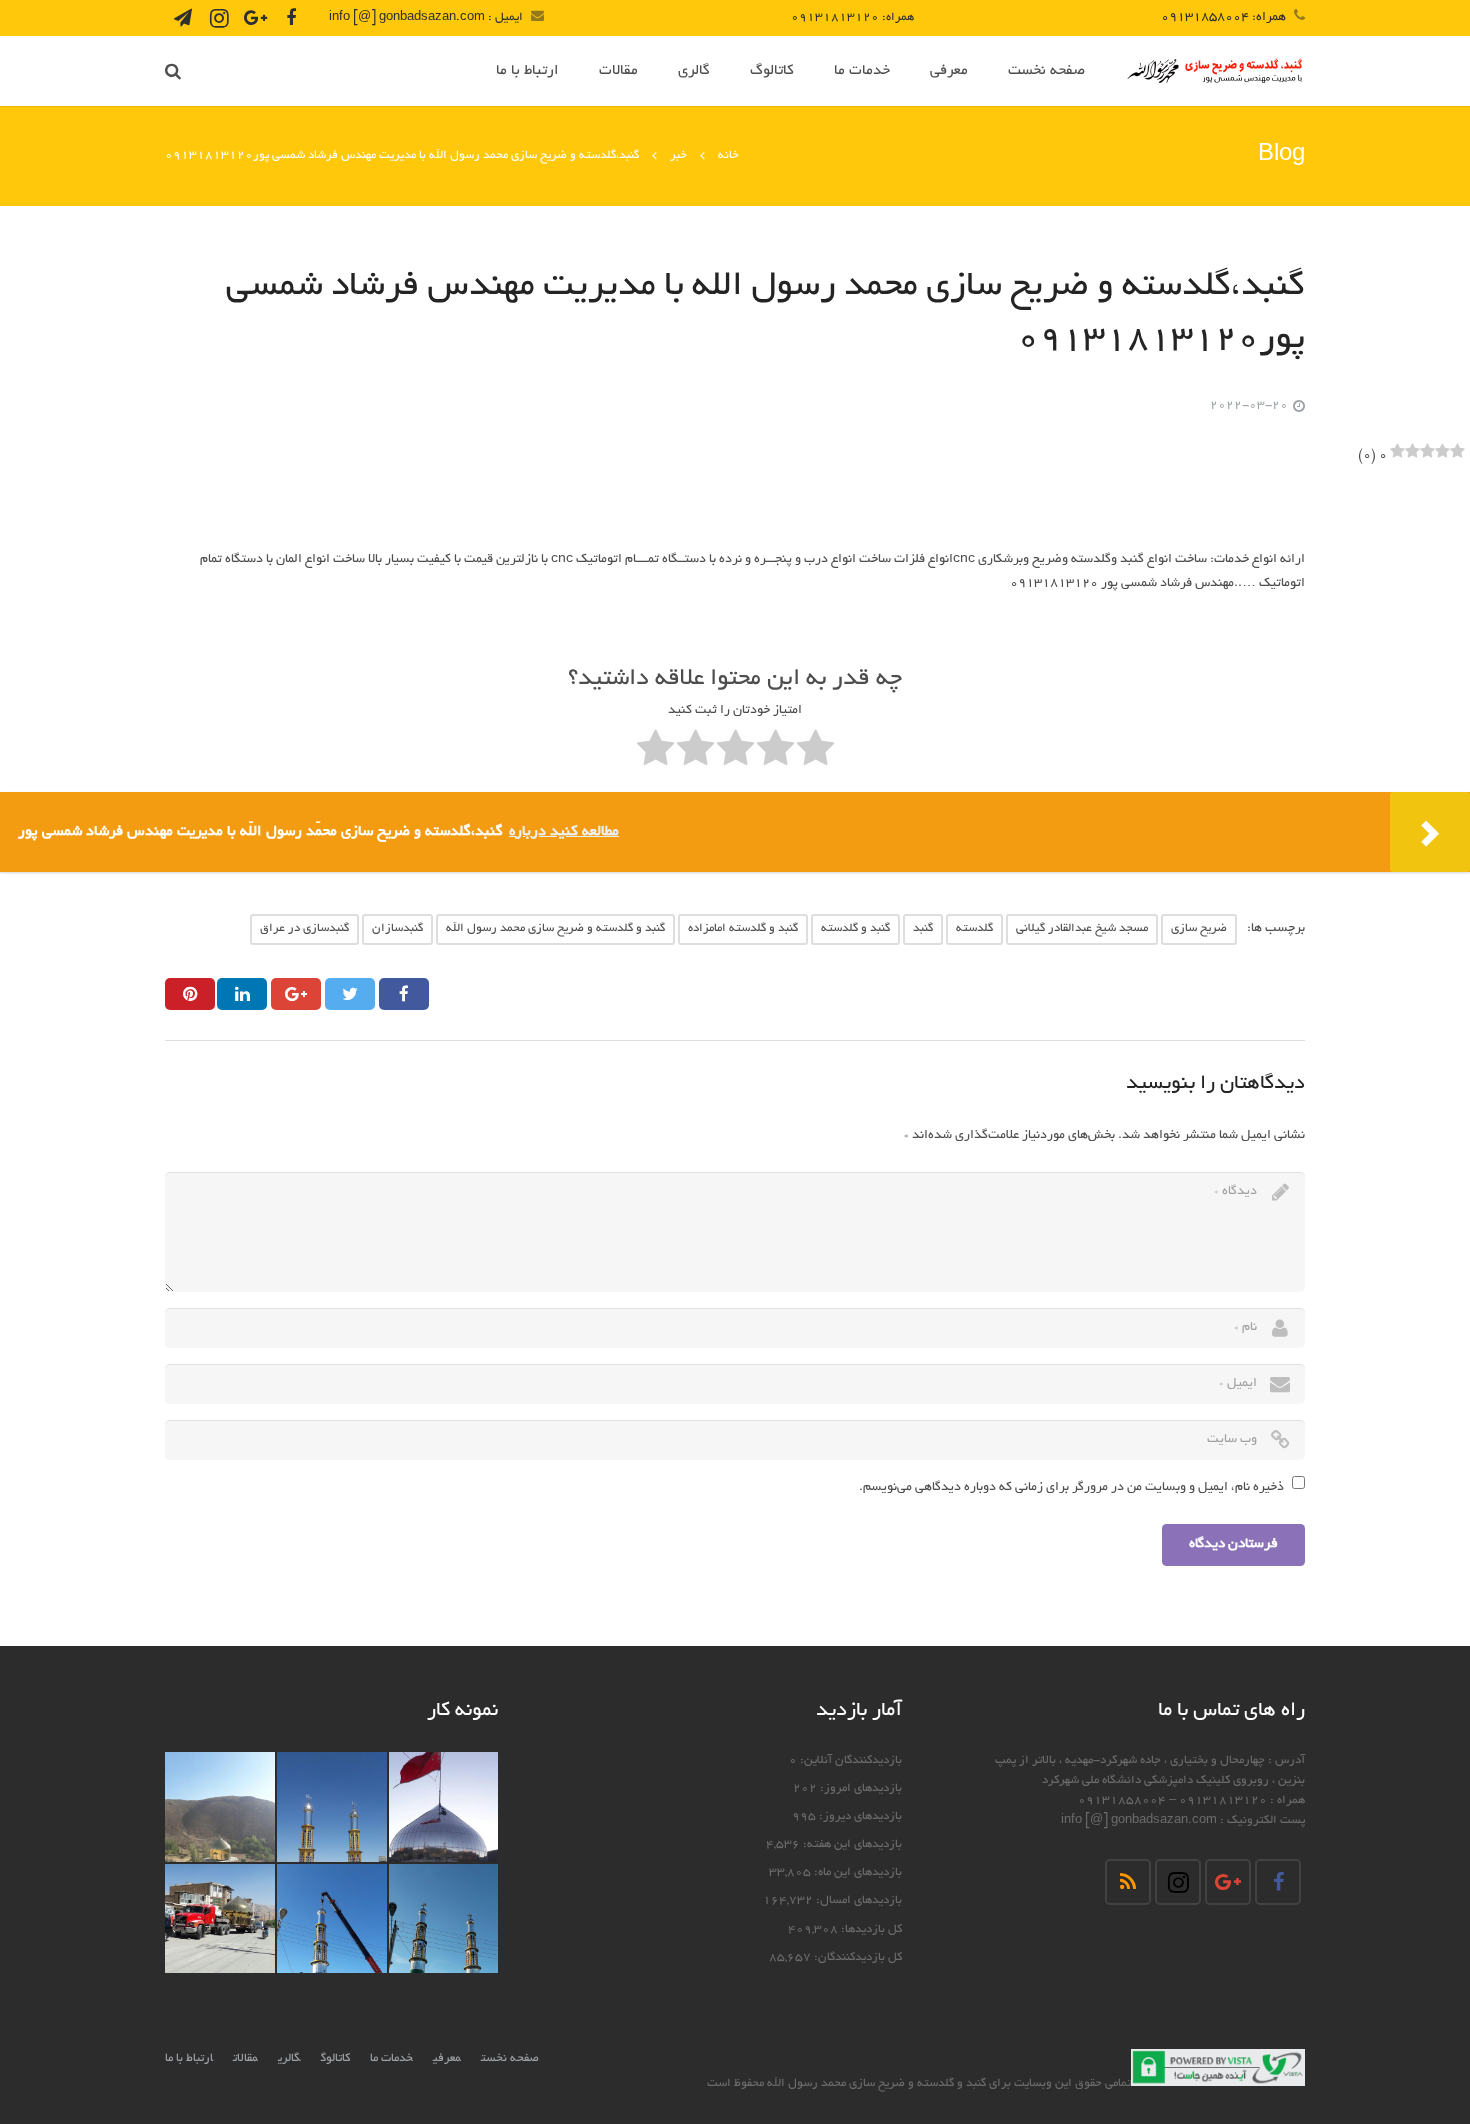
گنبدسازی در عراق (304, 928)
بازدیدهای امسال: (857, 1901)
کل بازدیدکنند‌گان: (856, 1958)
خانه (728, 155)
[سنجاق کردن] (190, 994)
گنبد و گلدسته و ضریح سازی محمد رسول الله (555, 928)
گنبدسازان (397, 928)
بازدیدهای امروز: (859, 1789)
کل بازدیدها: (870, 1930)
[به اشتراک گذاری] (404, 994)
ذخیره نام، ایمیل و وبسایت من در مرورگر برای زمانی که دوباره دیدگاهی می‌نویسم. (1071, 1488)
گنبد (923, 928)
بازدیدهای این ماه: (856, 1873)
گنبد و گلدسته (855, 928)
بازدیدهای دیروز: (859, 1817)
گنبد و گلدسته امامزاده (743, 928)
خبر (678, 155)
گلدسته (974, 928)
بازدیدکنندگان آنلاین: (849, 1761)
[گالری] (444, 1807)
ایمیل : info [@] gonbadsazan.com (426, 17)
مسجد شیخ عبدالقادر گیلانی (1082, 928)
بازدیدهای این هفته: (851, 1845)
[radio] (815, 752)
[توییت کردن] (350, 994)
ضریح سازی (1199, 928)
